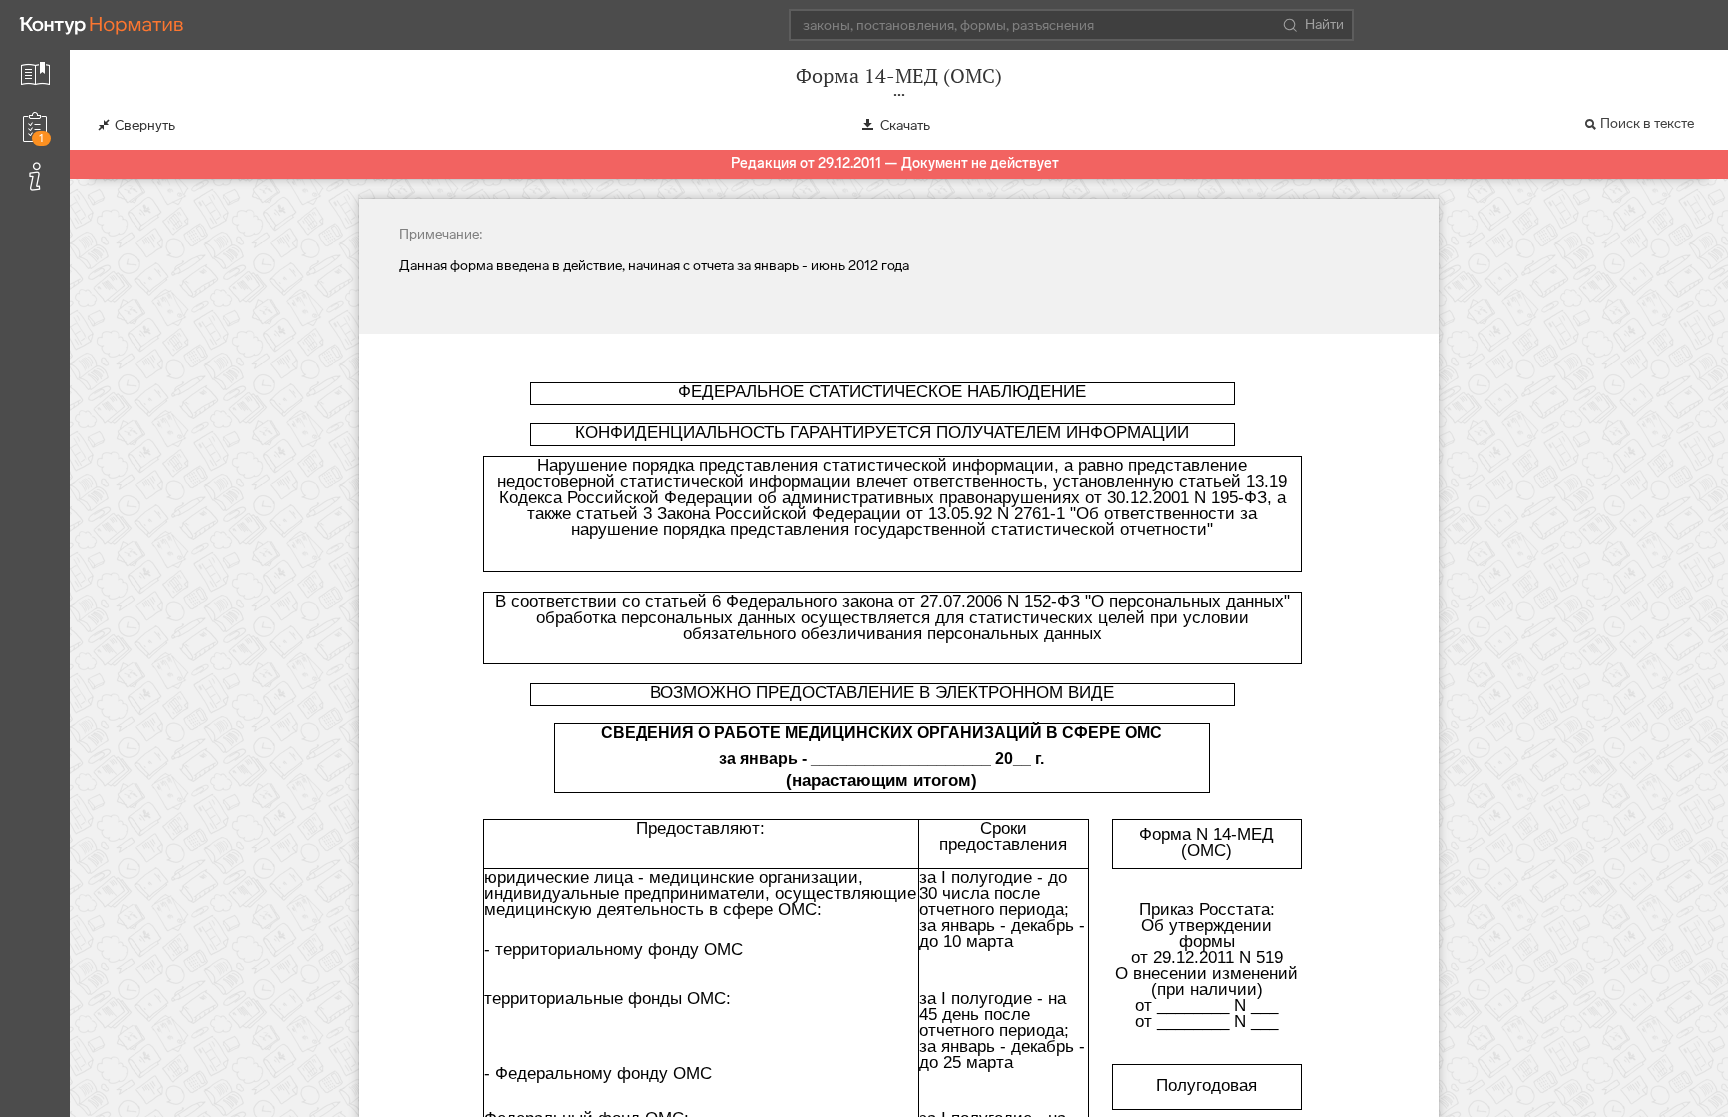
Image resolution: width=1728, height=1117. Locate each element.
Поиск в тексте (1647, 123)
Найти (1324, 24)
